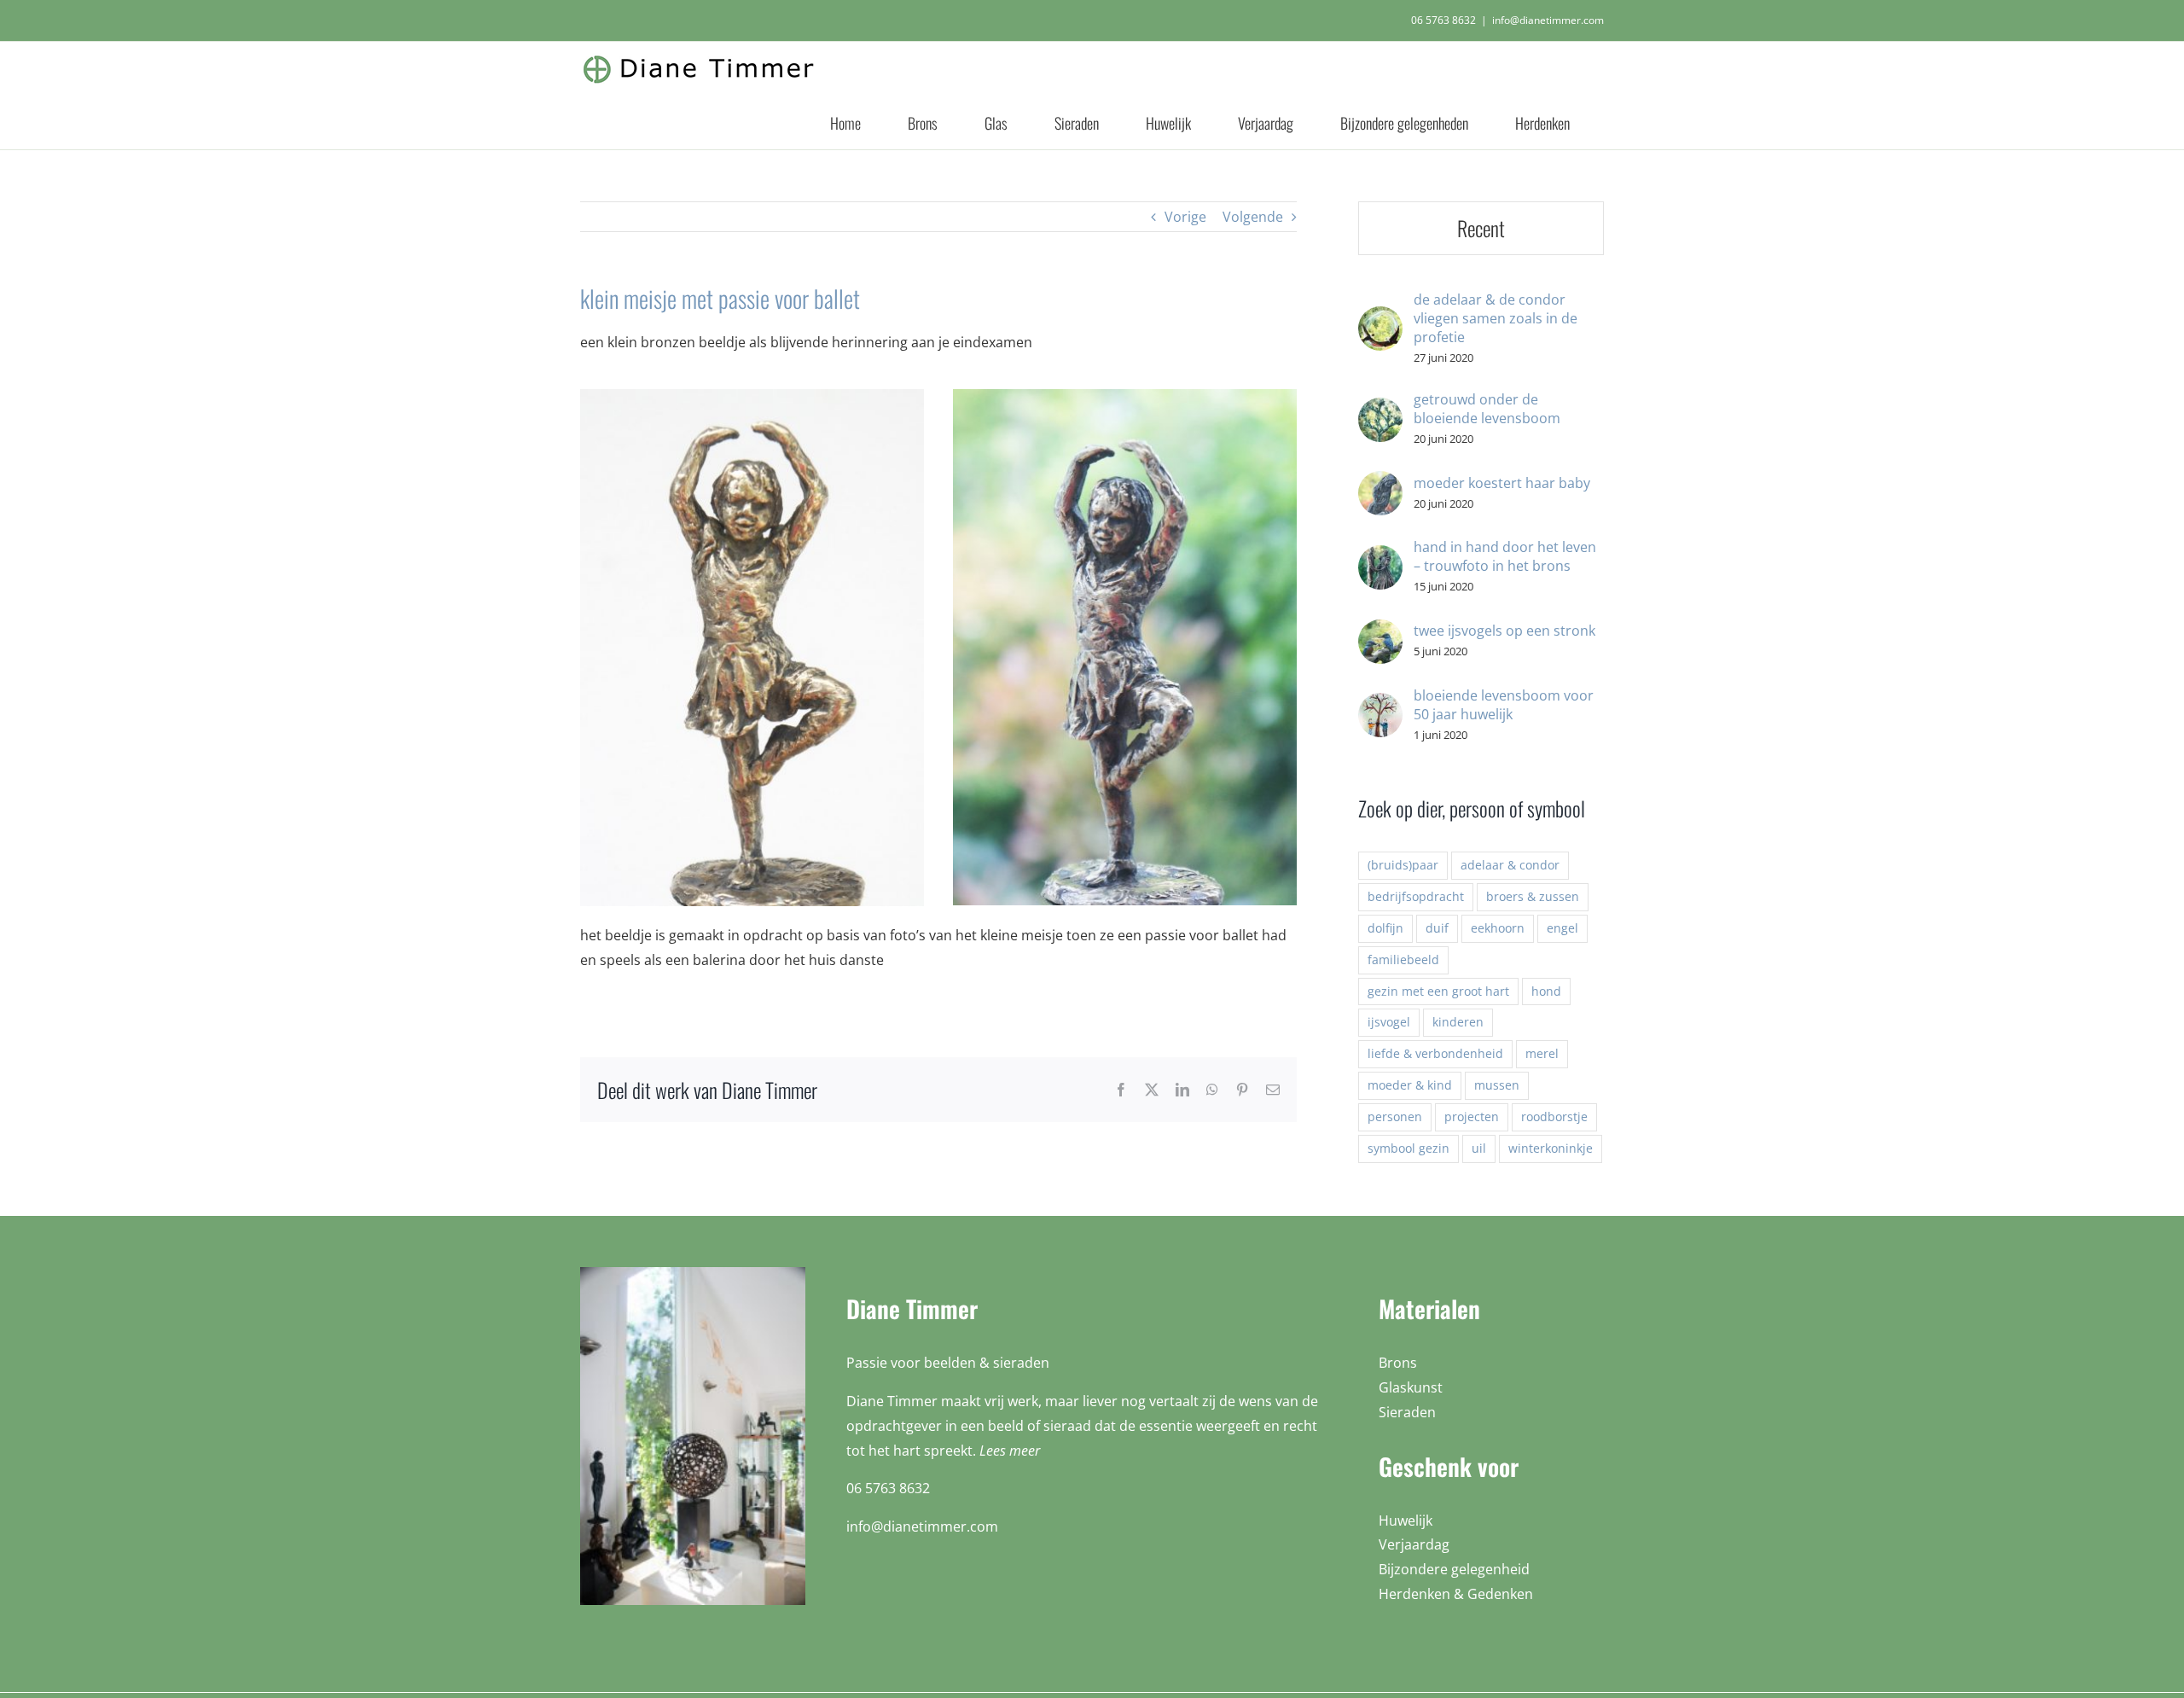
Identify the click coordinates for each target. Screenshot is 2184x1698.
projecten (1472, 1116)
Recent (1481, 228)
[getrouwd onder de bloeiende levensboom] (1380, 410)
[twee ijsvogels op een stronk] (1380, 631)
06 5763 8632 (1443, 20)
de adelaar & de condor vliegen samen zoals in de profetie (1496, 318)
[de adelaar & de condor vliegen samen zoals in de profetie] (1380, 318)
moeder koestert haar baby (1502, 483)
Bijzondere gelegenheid (1454, 1569)
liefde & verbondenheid (1435, 1053)
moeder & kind (1410, 1085)
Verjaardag (1414, 1544)
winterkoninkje (1551, 1148)
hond (1546, 991)
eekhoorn (1498, 928)
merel (1542, 1053)
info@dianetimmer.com (1548, 20)
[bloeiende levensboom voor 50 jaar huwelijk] (1380, 705)
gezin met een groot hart (1438, 991)
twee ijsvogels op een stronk (1504, 631)
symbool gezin (1409, 1148)
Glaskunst (1411, 1387)
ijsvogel (1389, 1022)
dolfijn (1385, 928)
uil (1479, 1148)
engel (1562, 928)
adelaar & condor (1510, 865)
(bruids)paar (1403, 865)
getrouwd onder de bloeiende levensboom (1487, 409)
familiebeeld (1403, 959)
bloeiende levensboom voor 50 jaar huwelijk (1504, 705)
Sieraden (1407, 1412)
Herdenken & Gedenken (1456, 1594)
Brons (1398, 1363)
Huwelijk (1406, 1521)
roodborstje (1554, 1116)
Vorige (1185, 217)
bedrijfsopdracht (1416, 896)
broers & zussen (1533, 896)
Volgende (1253, 217)
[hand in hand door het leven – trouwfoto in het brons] (1380, 557)
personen (1395, 1116)
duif (1437, 928)
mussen (1497, 1085)
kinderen (1458, 1022)
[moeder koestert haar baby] (1380, 483)
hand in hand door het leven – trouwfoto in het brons (1505, 556)
